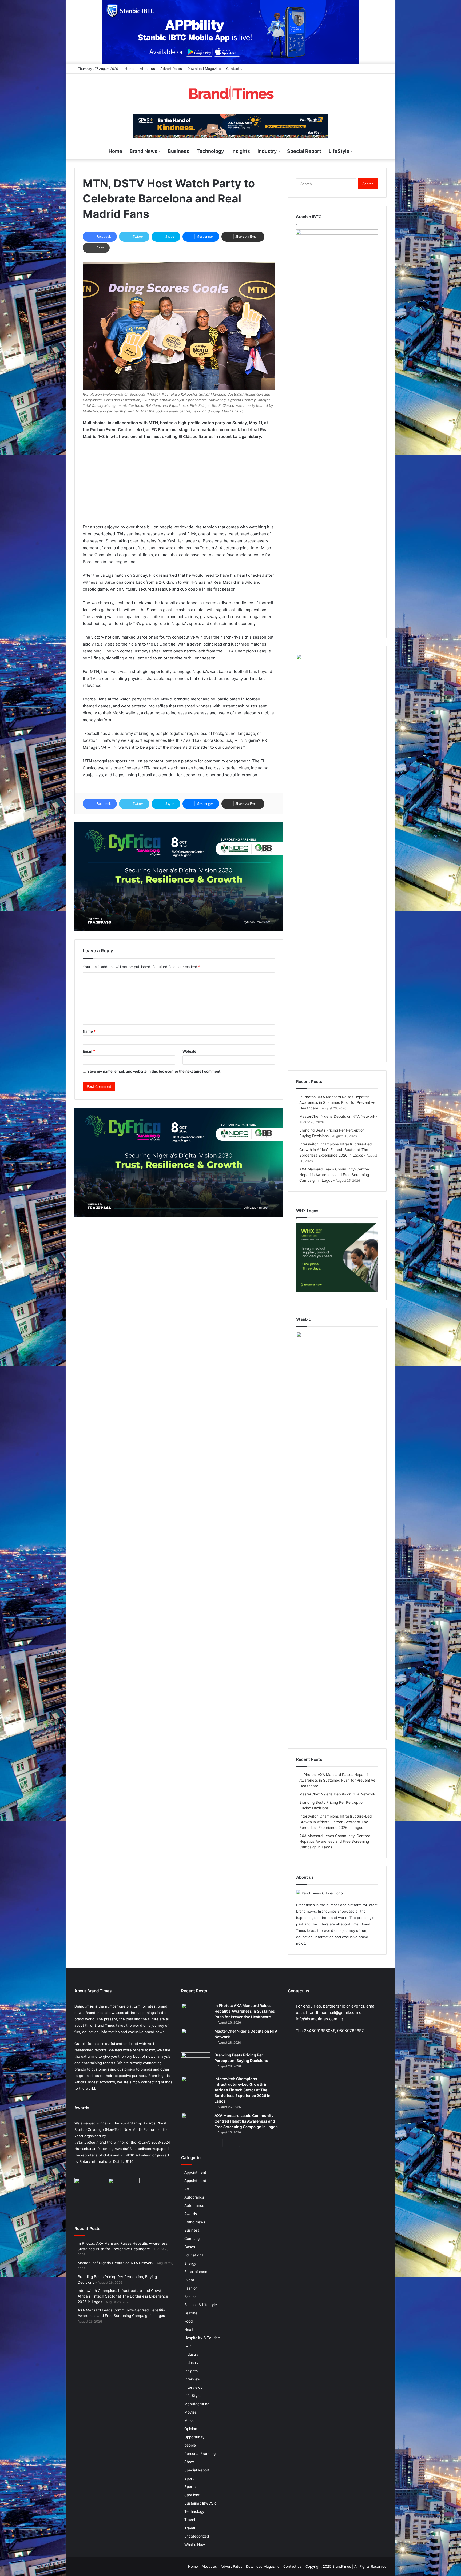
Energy (190, 2263)
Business (178, 151)
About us (147, 69)
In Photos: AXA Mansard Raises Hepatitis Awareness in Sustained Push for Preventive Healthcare (337, 1102)
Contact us (235, 69)
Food (188, 2321)
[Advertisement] (179, 484)
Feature (191, 2313)
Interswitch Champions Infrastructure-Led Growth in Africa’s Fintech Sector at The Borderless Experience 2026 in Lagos (335, 1150)
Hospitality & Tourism (202, 2338)
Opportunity (194, 2437)
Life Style (192, 2396)
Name (89, 1031)
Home (130, 69)
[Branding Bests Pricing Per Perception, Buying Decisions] (196, 2062)
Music (189, 2420)
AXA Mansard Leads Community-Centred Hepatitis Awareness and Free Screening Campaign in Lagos (335, 1175)
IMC (188, 2346)
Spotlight (192, 2495)
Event (189, 2280)
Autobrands (194, 2197)
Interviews (193, 2387)
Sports (190, 2487)
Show (189, 2462)
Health (190, 2330)
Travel (190, 2520)
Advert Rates (171, 69)
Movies (190, 2412)
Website (189, 1051)
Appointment (195, 2172)
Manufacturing (197, 2404)
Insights (241, 151)
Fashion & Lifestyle (201, 2305)
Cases (190, 2247)
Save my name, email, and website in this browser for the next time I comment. (154, 1071)
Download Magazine (204, 69)
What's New (195, 2545)
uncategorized (197, 2536)
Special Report (304, 151)
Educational (194, 2255)
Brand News (144, 151)
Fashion (191, 2288)
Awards (191, 2214)
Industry (267, 151)
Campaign (193, 2239)
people (190, 2445)
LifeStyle (339, 151)
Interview (192, 2379)
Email (89, 1051)
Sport (189, 2478)
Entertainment (196, 2272)
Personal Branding (200, 2454)
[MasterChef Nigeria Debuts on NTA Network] (196, 2039)
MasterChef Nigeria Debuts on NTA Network (337, 1116)
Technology (210, 151)
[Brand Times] (230, 94)
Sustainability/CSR (200, 2503)
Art (187, 2189)
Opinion (191, 2429)
